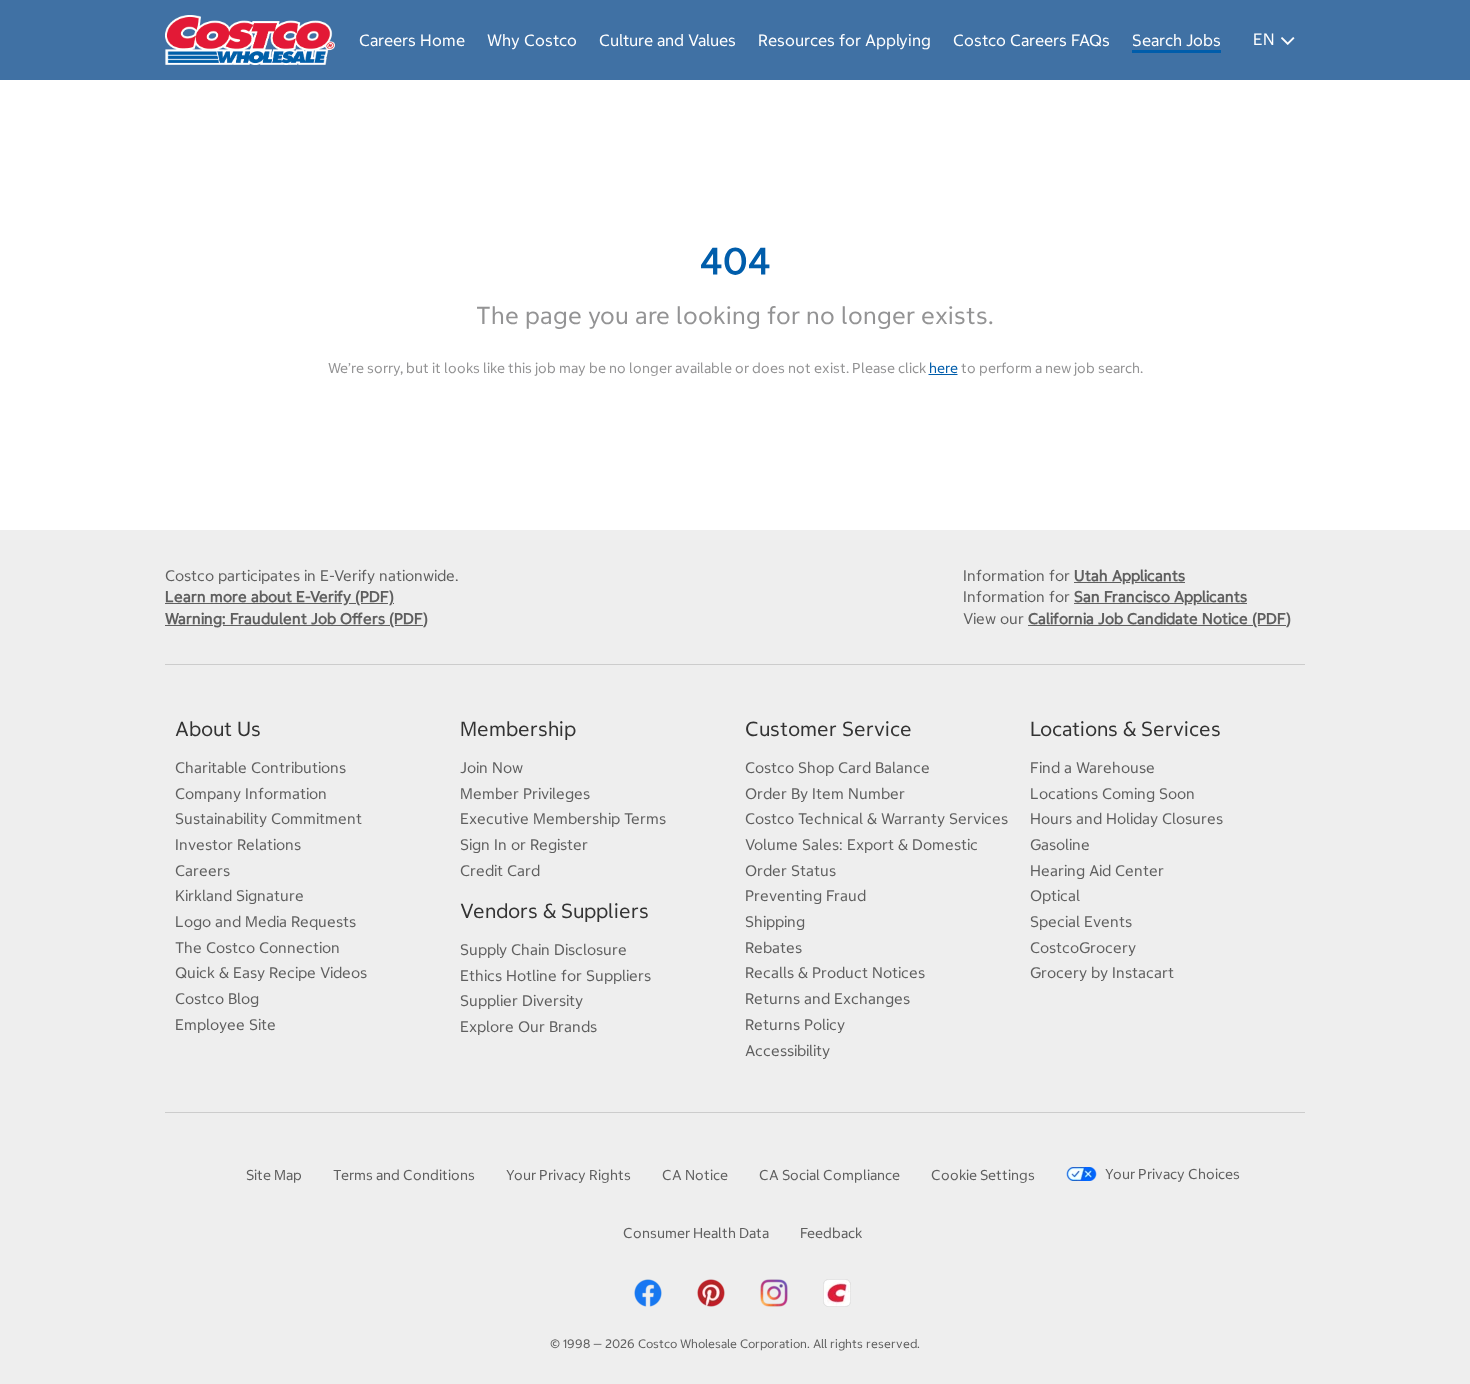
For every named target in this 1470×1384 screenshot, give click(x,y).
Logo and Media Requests (265, 921)
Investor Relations (238, 844)
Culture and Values (667, 40)
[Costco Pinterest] (711, 1292)
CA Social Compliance (829, 1175)
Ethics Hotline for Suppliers (555, 975)
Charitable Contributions (260, 767)
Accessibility (787, 1050)
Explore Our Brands (528, 1026)
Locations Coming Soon (1112, 793)
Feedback (831, 1233)
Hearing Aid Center (1097, 870)
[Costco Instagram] (774, 1292)
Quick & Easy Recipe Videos (271, 972)
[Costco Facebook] (648, 1292)
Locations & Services (1125, 728)
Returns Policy (795, 1024)
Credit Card (500, 870)
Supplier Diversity (521, 1000)
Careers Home (412, 40)
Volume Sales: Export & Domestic (861, 844)
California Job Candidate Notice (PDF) (1159, 618)
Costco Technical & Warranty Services (876, 818)
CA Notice (695, 1175)
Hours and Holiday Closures (1126, 818)
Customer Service (828, 728)
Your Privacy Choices (1172, 1174)
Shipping (775, 921)
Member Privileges (525, 793)
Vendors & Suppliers (554, 910)
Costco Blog (217, 998)
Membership (518, 728)
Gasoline (1060, 844)
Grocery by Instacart (1102, 972)
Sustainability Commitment (268, 818)
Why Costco (532, 40)
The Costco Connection (257, 947)
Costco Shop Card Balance (837, 767)
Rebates (773, 947)
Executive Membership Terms (563, 818)
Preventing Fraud (805, 895)
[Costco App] (837, 1292)
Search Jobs (1176, 40)
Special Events (1081, 921)
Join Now (491, 767)
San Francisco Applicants (1160, 596)
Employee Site (225, 1024)
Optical (1055, 895)
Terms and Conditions (404, 1175)
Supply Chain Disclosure (543, 949)
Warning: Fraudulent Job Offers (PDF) (296, 618)
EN (1263, 39)
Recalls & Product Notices (835, 972)
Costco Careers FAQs (1031, 40)
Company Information (251, 793)
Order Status (790, 870)
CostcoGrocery (1083, 947)
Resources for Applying (844, 40)
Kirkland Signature (239, 895)
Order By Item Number (825, 793)
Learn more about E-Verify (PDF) (279, 596)
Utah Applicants (1129, 575)
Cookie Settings (983, 1175)
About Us (218, 728)
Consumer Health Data (696, 1233)
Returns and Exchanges (827, 998)
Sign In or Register (524, 844)
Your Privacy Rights (568, 1175)
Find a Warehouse (1092, 767)
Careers (202, 870)
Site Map (274, 1175)
